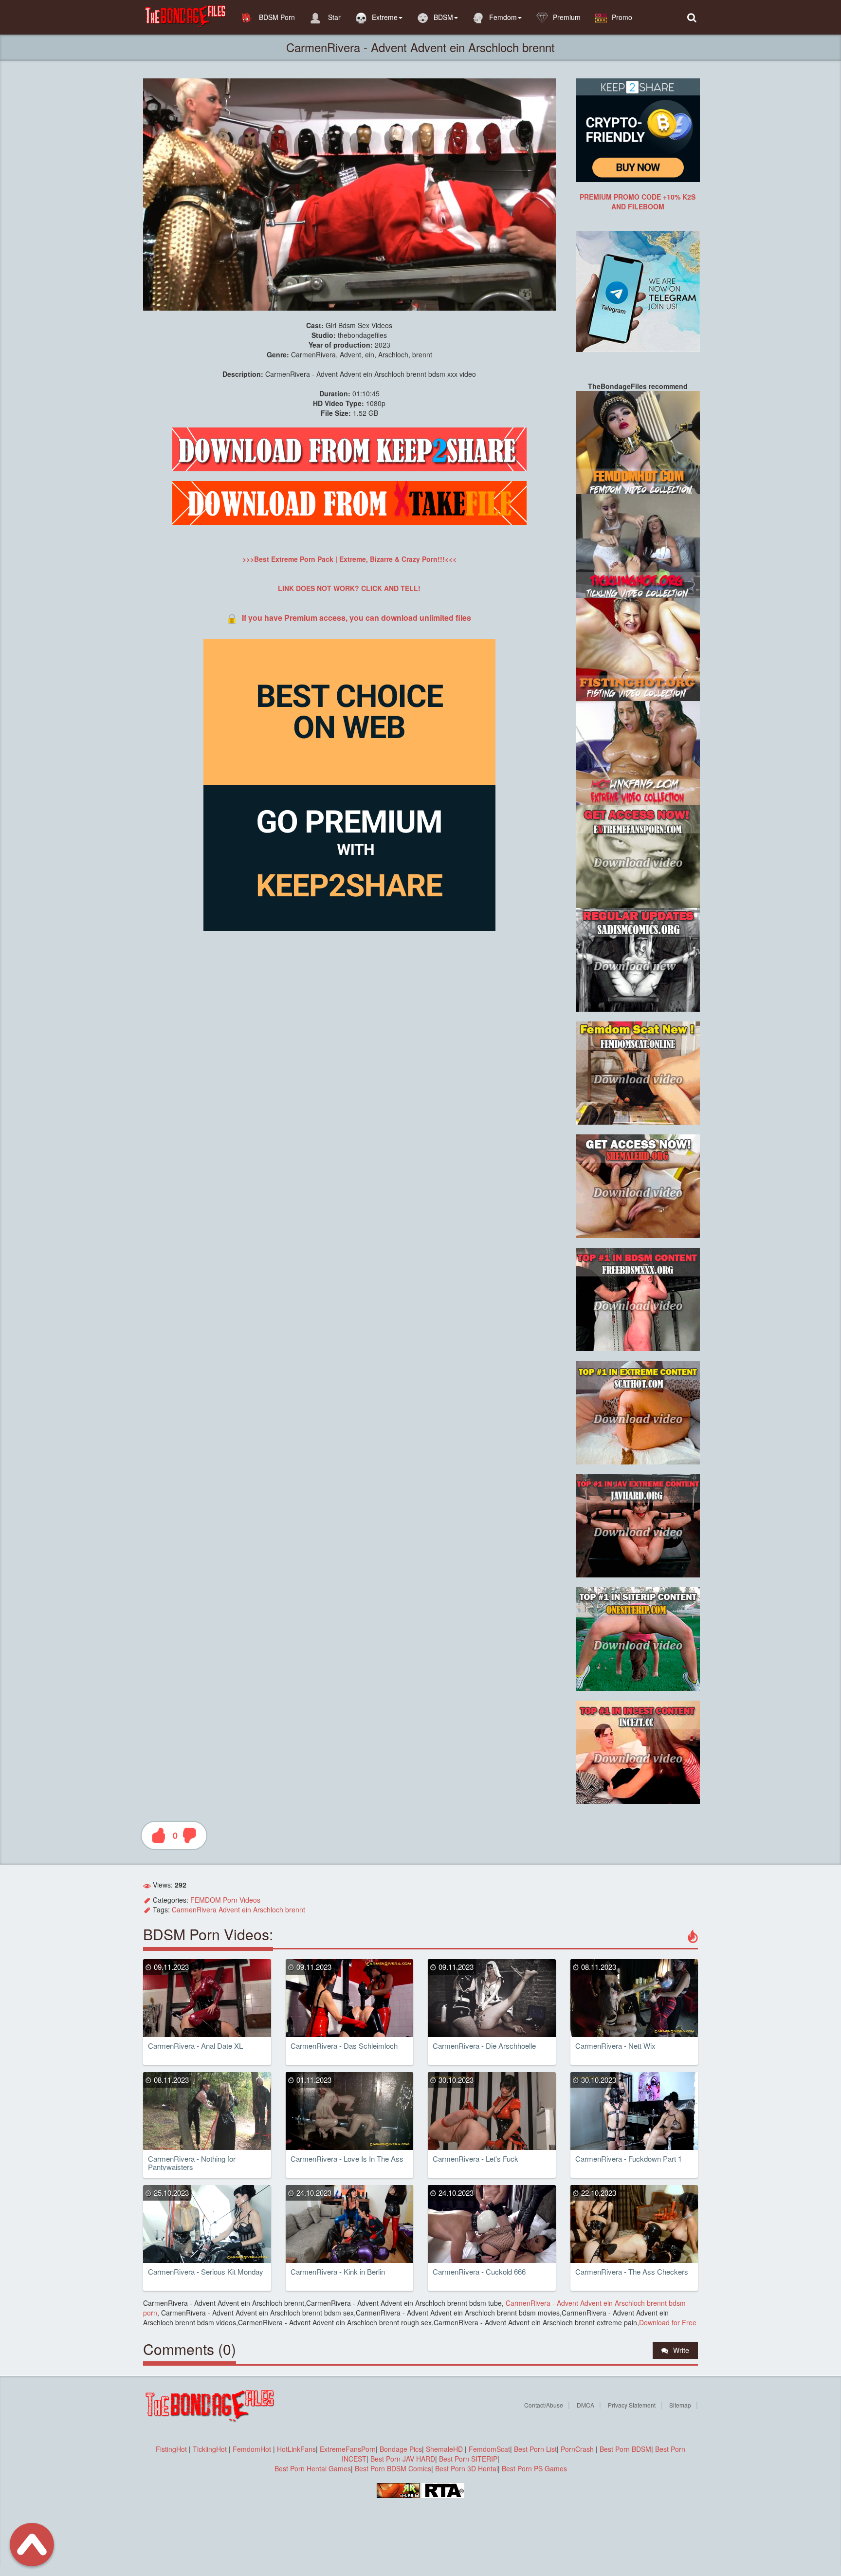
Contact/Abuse (544, 2405)
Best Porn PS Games (534, 2468)
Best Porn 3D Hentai (466, 2468)
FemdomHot (252, 2449)
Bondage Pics (401, 2449)
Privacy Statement (632, 2405)
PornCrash (578, 2449)
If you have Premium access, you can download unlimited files (357, 618)
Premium (567, 17)
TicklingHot (210, 2449)
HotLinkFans (296, 2449)
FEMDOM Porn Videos (225, 1900)
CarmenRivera (194, 1909)
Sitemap (680, 2405)
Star (333, 17)
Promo (622, 17)
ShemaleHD (444, 2449)
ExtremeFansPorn (348, 2449)
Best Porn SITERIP (468, 2459)
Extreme (385, 17)
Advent (229, 1909)
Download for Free (668, 2322)
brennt (295, 1909)
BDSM (443, 17)
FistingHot (171, 2449)
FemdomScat (489, 2449)
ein (247, 1909)
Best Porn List (535, 2449)
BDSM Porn (276, 17)
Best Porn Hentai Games (313, 2468)
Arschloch (268, 1909)
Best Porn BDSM (625, 2449)
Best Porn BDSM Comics (393, 2468)
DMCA (585, 2405)
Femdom (503, 17)
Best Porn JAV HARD (403, 2459)
